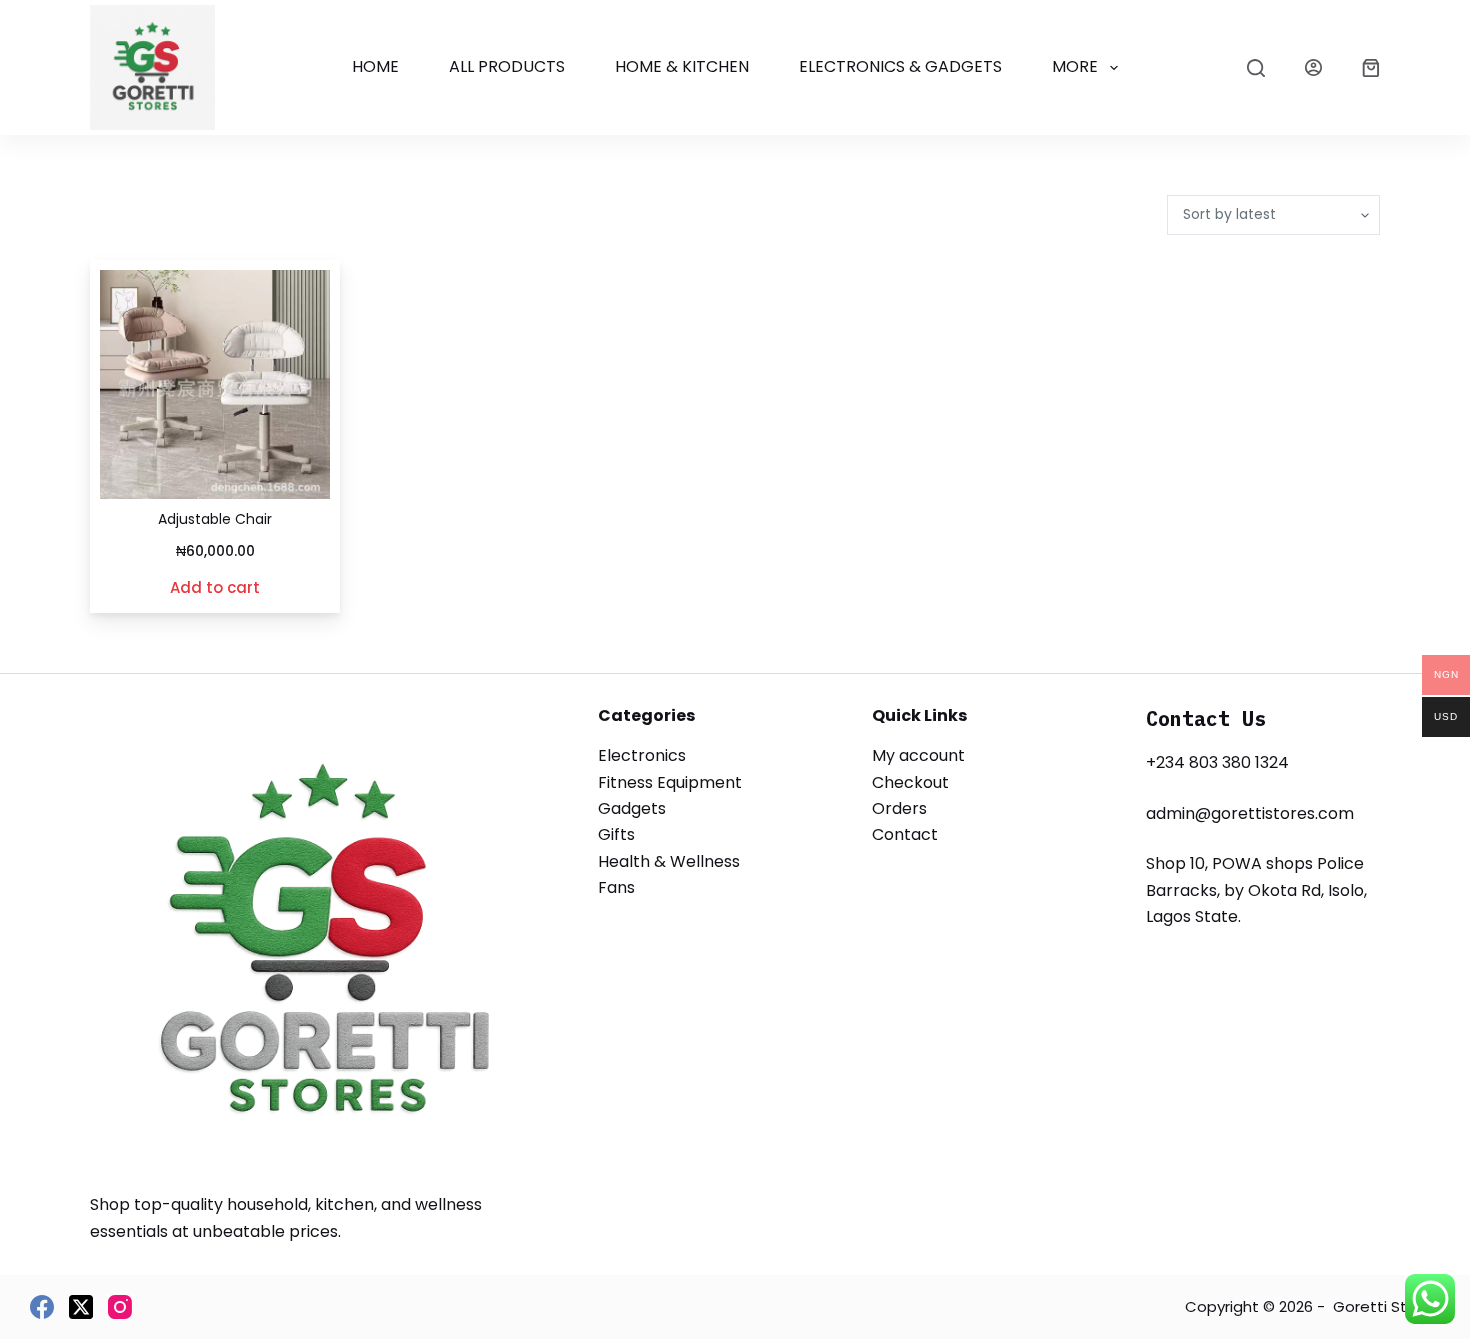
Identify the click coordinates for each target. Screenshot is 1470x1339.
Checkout (910, 782)
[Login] (1313, 67)
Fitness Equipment (670, 782)
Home (375, 66)
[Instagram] (120, 1307)
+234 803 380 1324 (1217, 762)
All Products (507, 66)
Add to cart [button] (215, 587)
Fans (616, 887)
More (1075, 66)
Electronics (642, 755)
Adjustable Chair (215, 519)
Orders (899, 808)
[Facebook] (42, 1307)
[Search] (1256, 68)
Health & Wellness (669, 861)
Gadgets (632, 808)
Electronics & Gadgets (900, 66)
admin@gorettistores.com (1250, 813)
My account (918, 755)
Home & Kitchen (682, 66)
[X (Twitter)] (81, 1307)
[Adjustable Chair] (215, 384)
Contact (905, 834)
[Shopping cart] (1371, 68)
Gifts (616, 834)
